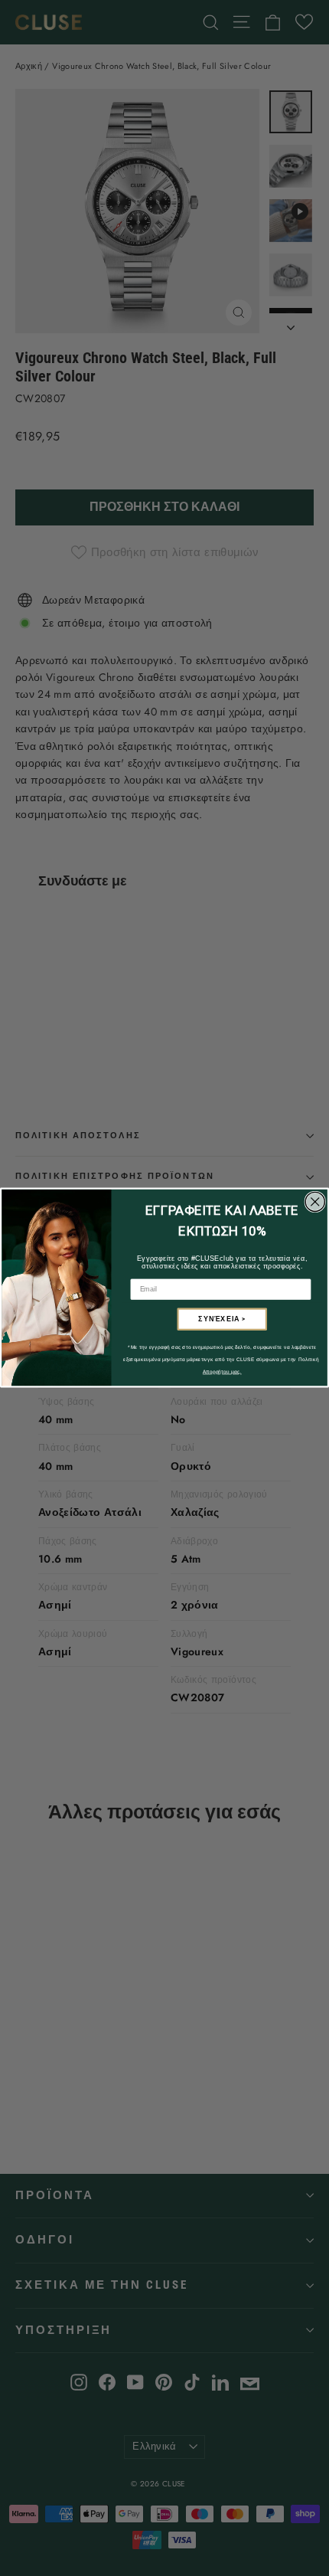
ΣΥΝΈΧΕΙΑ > (222, 1319)
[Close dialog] (315, 1202)
